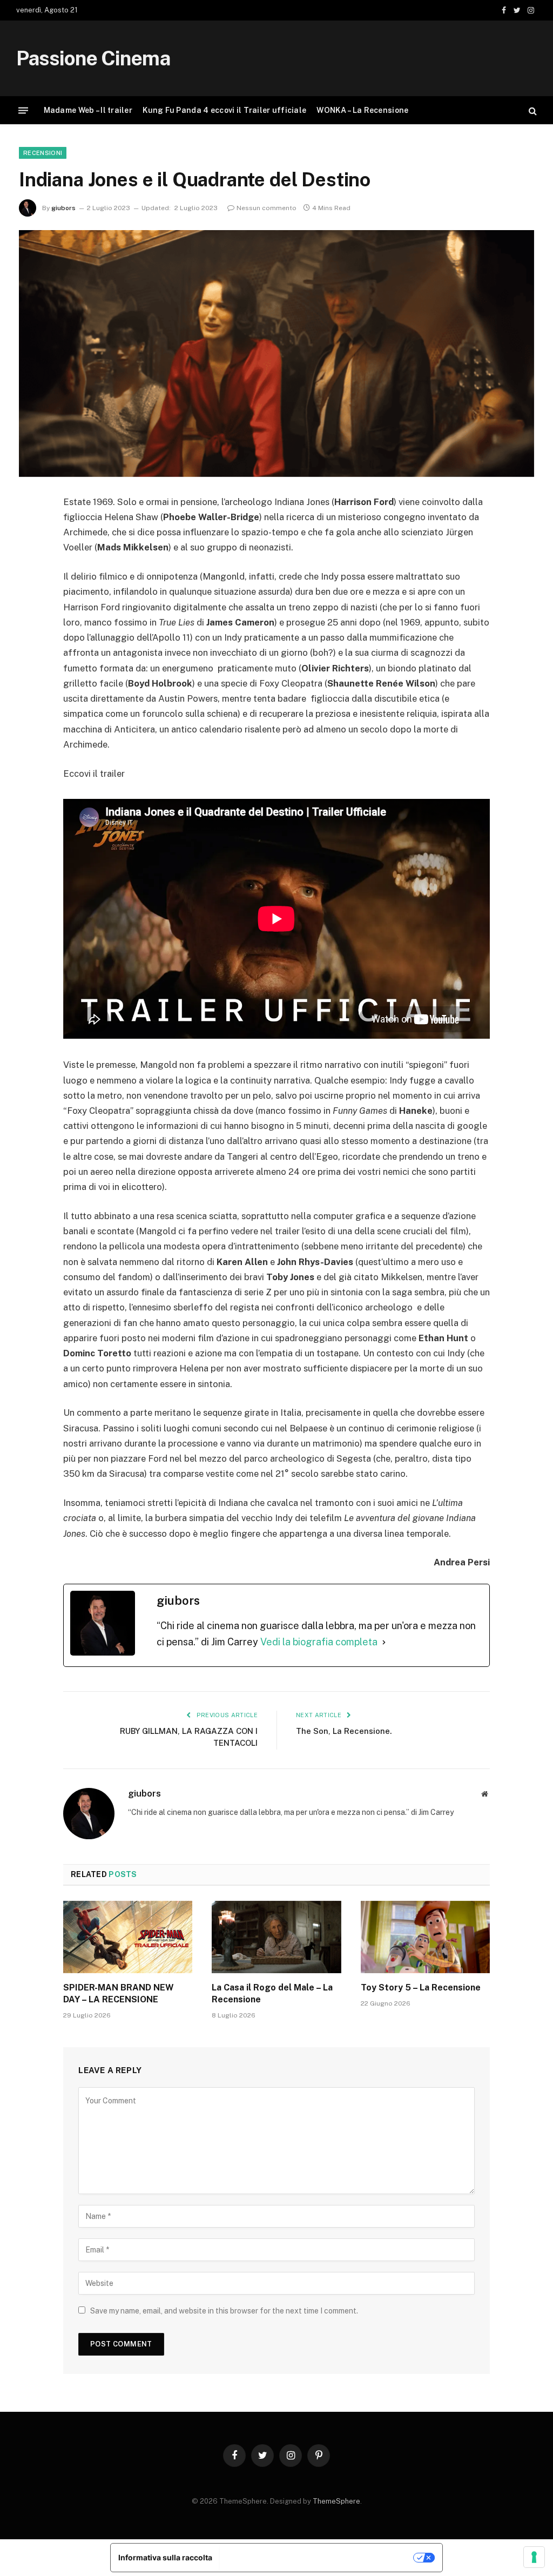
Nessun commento (267, 208)
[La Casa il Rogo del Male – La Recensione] (276, 1937)
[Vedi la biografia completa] (384, 1642)
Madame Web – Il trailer (88, 110)
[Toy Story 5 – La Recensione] (425, 1937)
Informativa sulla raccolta (165, 2557)
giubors (63, 208)
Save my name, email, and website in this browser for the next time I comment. (224, 2311)
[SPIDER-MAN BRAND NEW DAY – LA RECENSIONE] (128, 1937)
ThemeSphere (336, 2501)
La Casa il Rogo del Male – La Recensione (272, 1993)
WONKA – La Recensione (362, 110)
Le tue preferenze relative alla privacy (317, 2557)
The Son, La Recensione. (344, 1731)
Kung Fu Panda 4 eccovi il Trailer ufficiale (224, 110)
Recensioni (43, 153)
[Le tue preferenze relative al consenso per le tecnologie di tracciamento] (534, 2557)
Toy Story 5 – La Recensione (421, 1988)
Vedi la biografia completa (319, 1642)
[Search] (532, 110)
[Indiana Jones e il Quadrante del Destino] (276, 353)
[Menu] (23, 110)
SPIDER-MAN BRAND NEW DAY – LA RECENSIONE (119, 1993)
